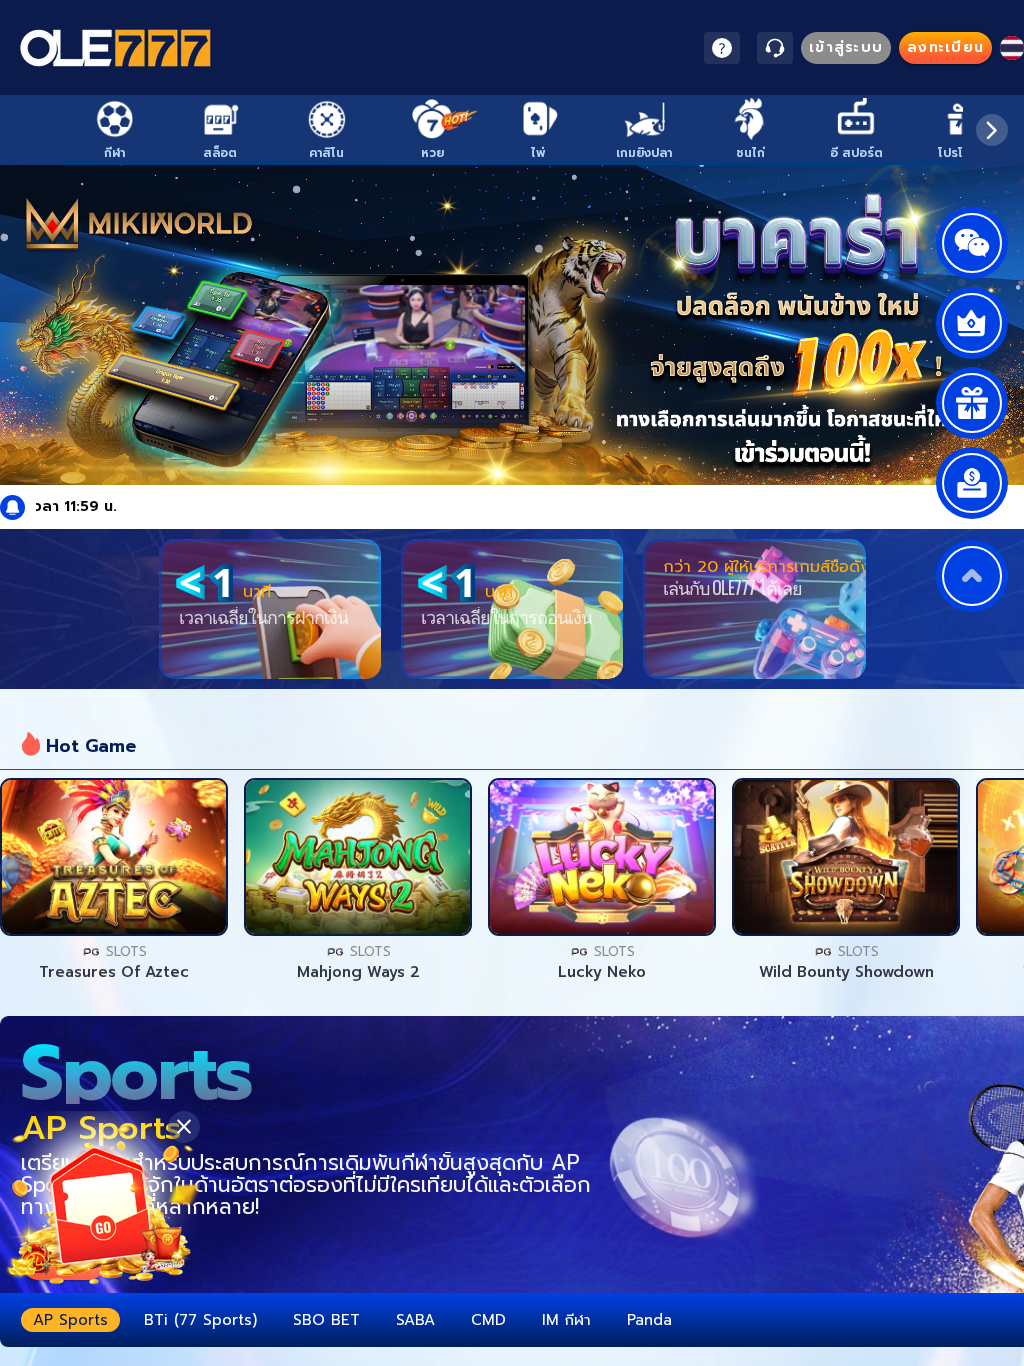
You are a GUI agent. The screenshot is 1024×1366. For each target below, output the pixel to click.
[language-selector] (1012, 48)
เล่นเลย (114, 857)
